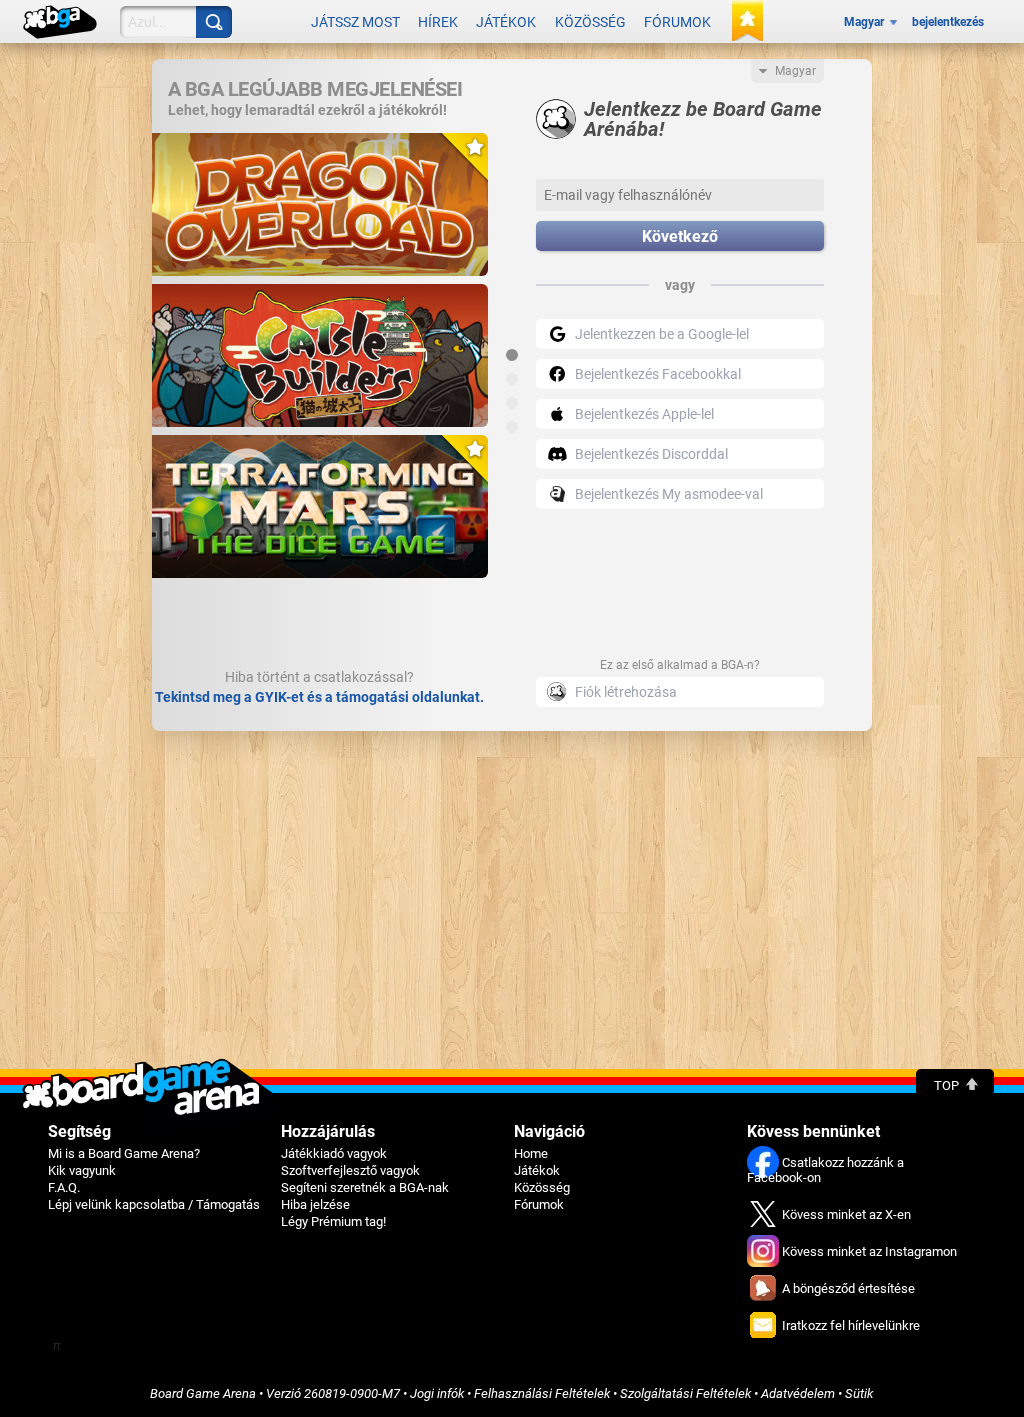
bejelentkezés (948, 22)
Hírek (438, 22)
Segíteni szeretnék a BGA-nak (365, 1187)
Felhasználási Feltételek (542, 1393)
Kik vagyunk (82, 1170)
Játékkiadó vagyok (334, 1153)
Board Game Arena (203, 1393)
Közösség (590, 22)
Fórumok (677, 22)
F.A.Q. (64, 1187)
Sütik (859, 1393)
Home (531, 1153)
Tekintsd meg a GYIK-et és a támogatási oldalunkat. (319, 697)
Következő (680, 236)
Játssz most (355, 22)
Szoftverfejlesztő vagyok (350, 1170)
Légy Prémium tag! (333, 1221)
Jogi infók (437, 1393)
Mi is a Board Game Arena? (124, 1153)
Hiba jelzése (315, 1204)
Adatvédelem (798, 1393)
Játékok (506, 22)
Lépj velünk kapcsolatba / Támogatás (154, 1204)
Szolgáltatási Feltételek (685, 1393)
